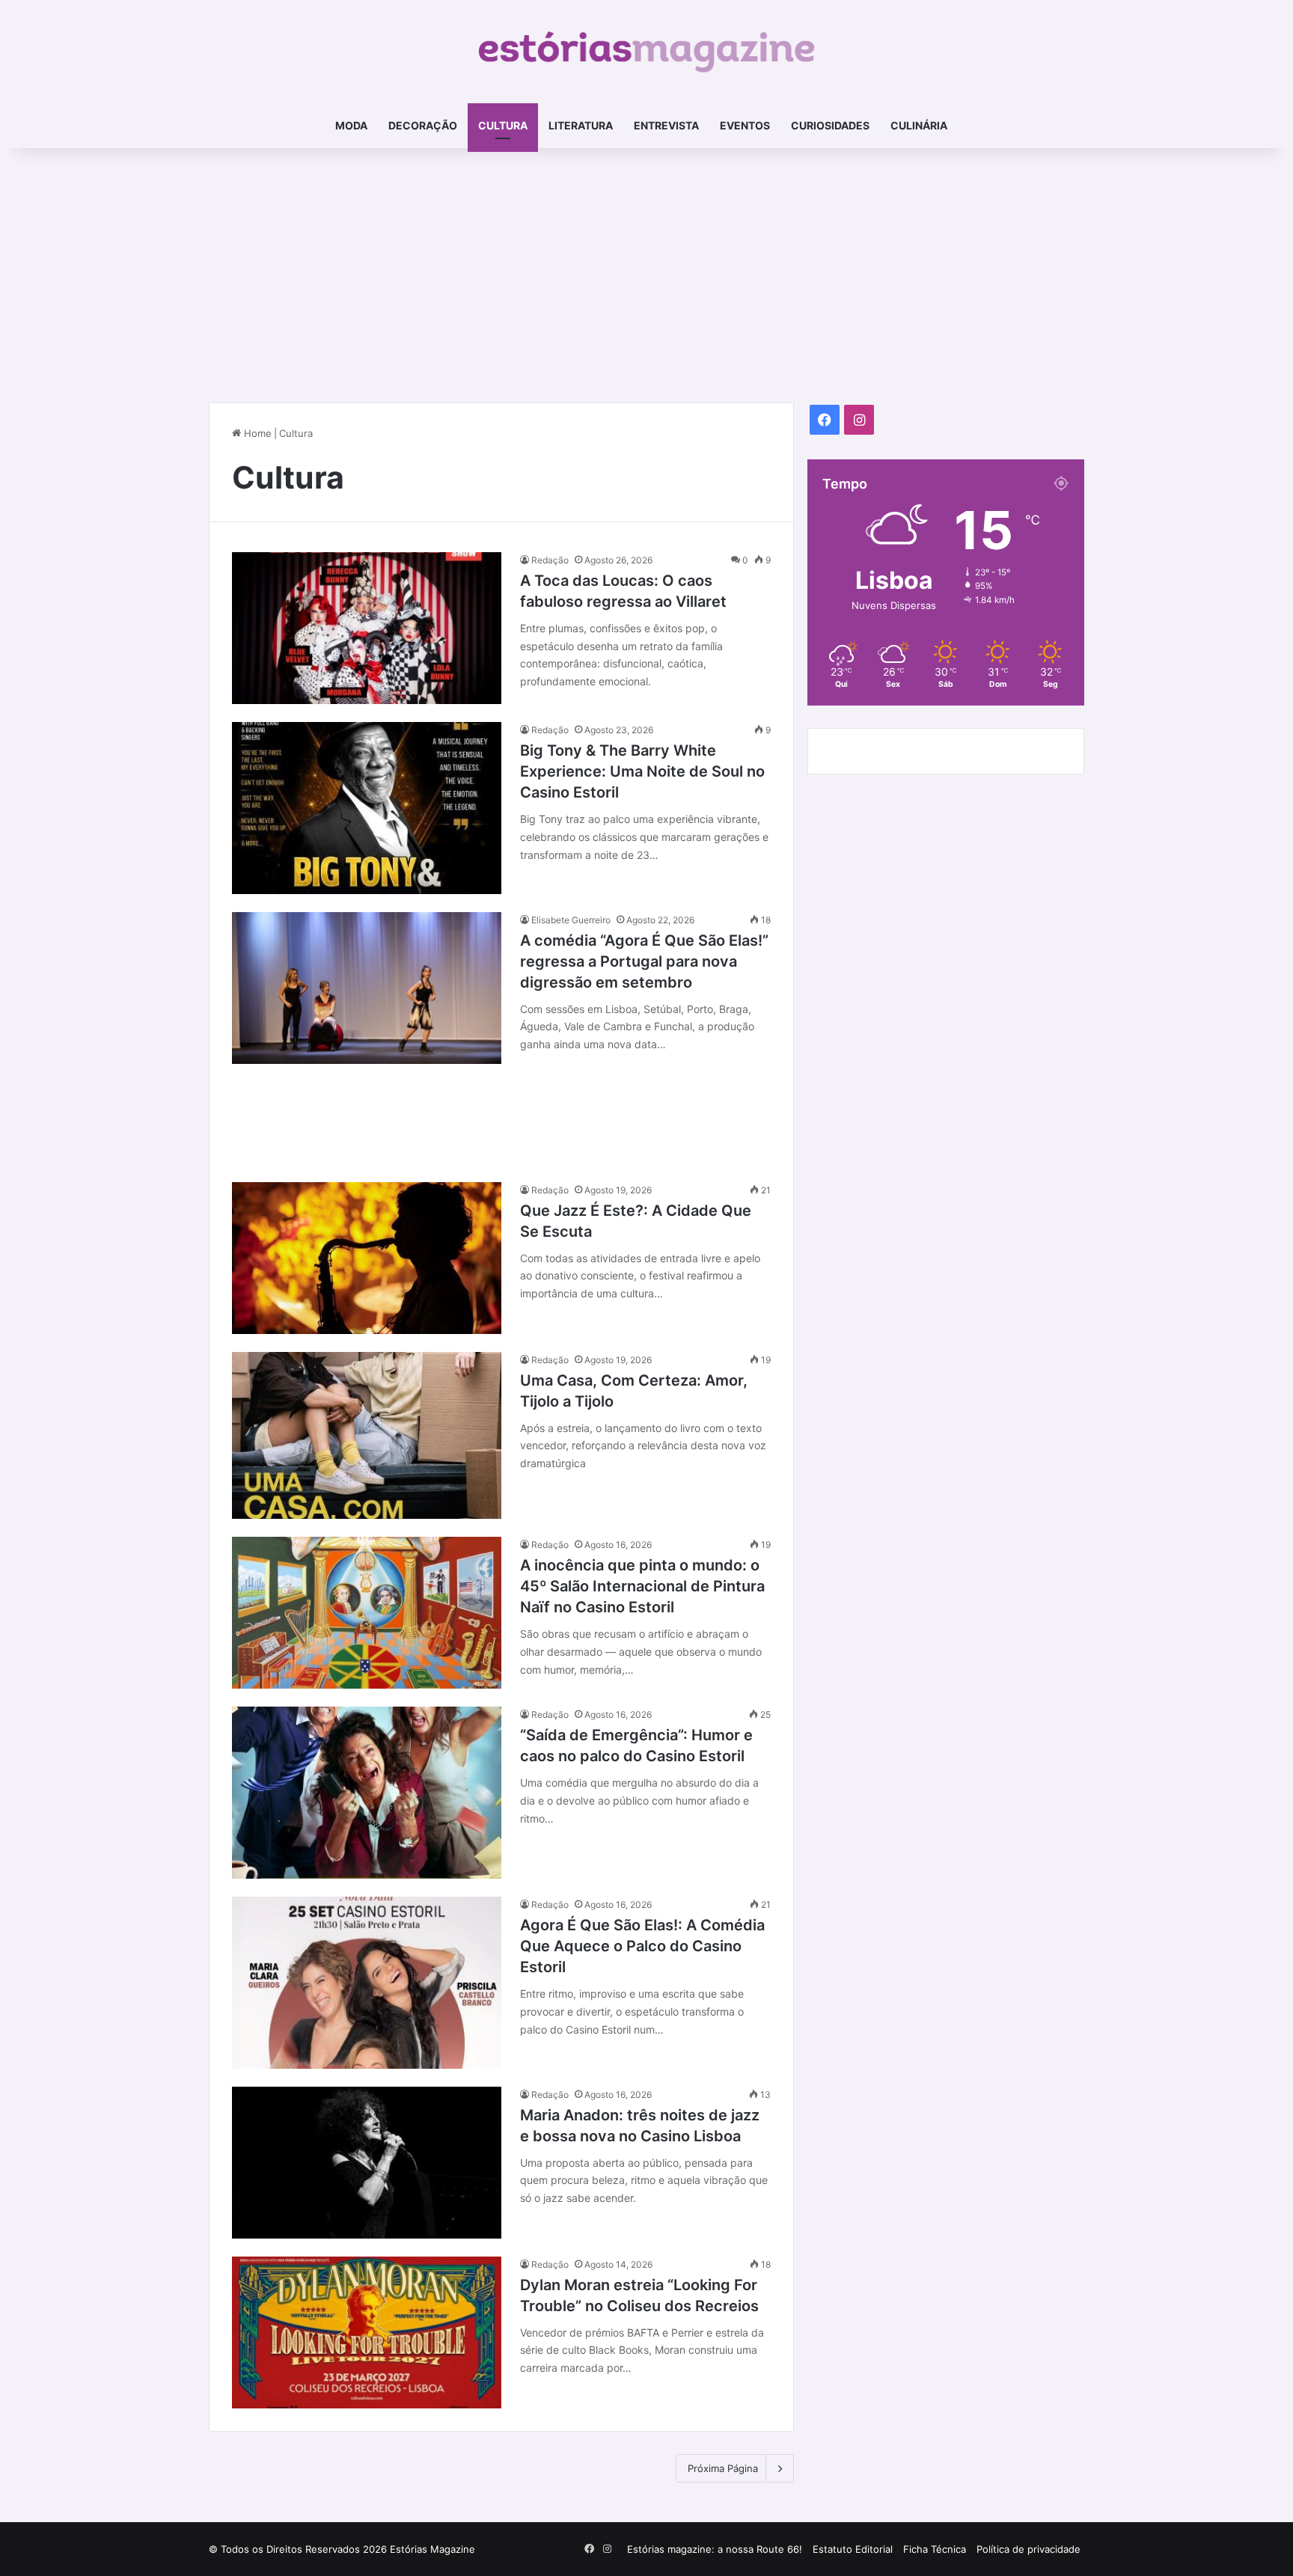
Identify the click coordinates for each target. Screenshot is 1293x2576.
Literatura (581, 125)
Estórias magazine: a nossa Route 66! (715, 2549)
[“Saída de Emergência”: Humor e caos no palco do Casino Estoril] (367, 1793)
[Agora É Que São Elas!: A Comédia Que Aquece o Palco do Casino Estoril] (367, 1983)
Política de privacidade (1028, 2549)
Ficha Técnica (935, 2549)
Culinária (919, 125)
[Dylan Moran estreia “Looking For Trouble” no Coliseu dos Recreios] (367, 2332)
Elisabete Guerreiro (571, 920)
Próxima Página (723, 2468)
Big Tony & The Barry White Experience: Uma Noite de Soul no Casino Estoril (642, 771)
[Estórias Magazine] (647, 52)
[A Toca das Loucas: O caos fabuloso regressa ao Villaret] (367, 628)
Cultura (503, 125)
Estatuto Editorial (853, 2549)
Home (256, 433)
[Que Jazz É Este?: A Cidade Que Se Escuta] (367, 1258)
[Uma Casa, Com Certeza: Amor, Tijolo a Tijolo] (367, 1436)
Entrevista (666, 125)
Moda (351, 125)
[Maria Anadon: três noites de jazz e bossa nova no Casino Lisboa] (367, 2163)
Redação (550, 560)
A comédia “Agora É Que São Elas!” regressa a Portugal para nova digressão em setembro (644, 961)
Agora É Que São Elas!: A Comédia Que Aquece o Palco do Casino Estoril (642, 1946)
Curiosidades (830, 125)
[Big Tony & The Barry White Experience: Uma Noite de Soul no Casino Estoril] (367, 808)
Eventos (745, 125)
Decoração (423, 125)
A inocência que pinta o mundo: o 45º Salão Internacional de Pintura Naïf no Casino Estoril (642, 1586)
